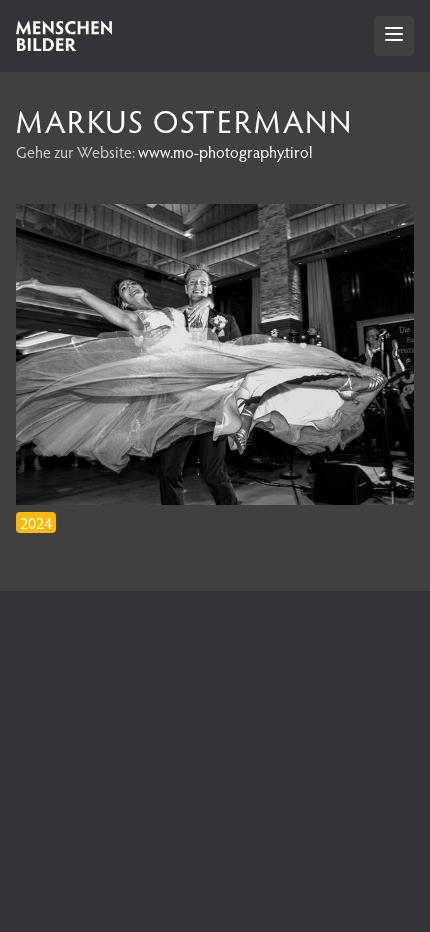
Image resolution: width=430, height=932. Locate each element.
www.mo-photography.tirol (225, 151)
